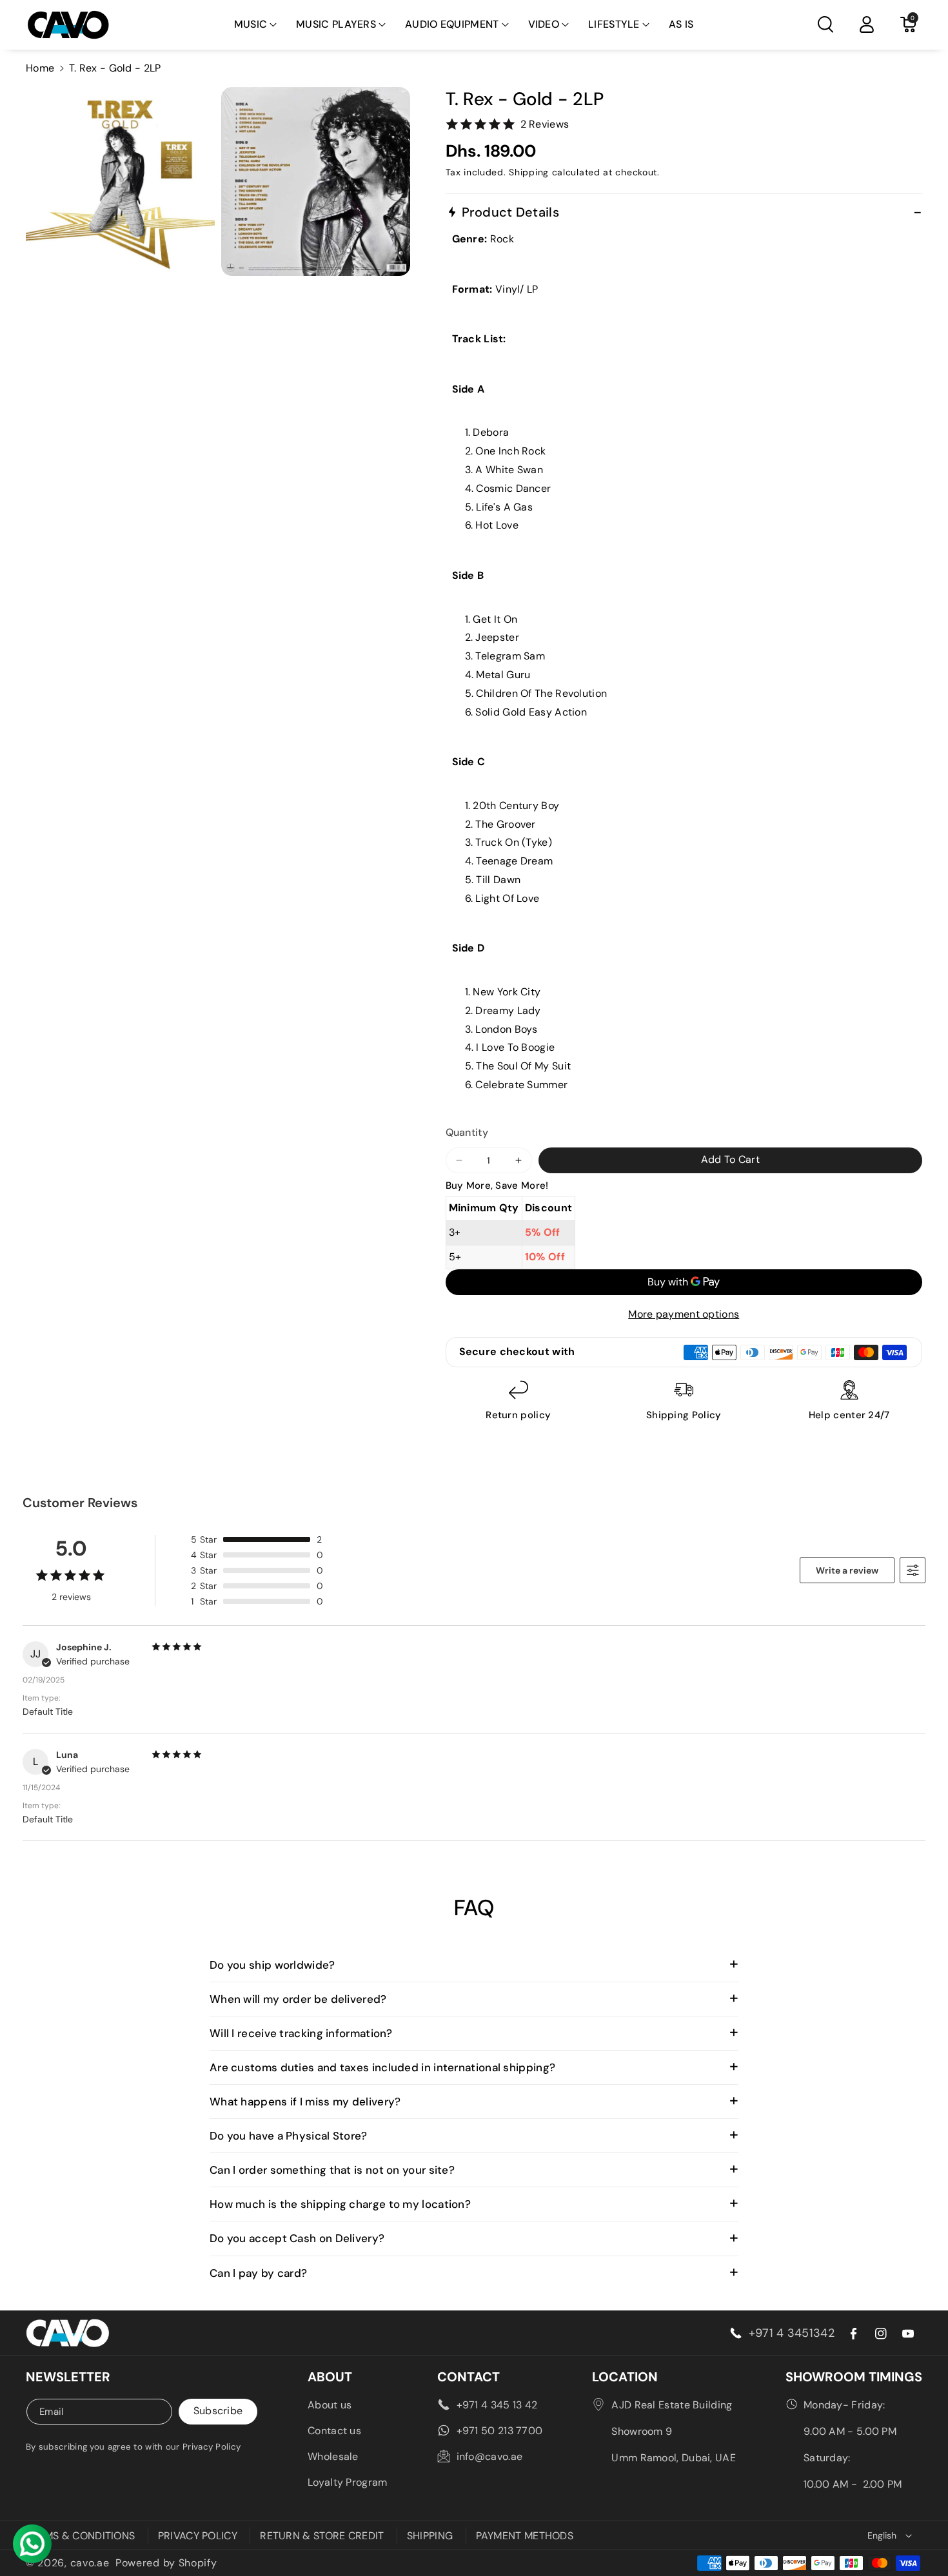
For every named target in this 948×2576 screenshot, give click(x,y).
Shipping (529, 172)
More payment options (684, 1314)
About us (330, 2405)
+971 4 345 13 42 (497, 2405)
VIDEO (544, 24)
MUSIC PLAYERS (336, 24)
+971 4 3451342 (792, 2333)
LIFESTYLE (614, 24)
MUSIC (251, 24)
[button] (256, 25)
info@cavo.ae (490, 2456)
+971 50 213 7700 (500, 2431)
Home (40, 68)
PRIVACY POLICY (198, 2536)
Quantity (467, 1132)
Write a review (847, 1570)
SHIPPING (430, 2536)
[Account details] (867, 24)
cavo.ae (90, 2563)
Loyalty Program (348, 2482)
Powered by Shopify (166, 2563)
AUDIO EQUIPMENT (452, 24)
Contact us (334, 2431)
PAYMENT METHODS (525, 2536)
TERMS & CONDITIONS (80, 2536)
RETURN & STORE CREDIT (322, 2536)
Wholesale (333, 2456)
